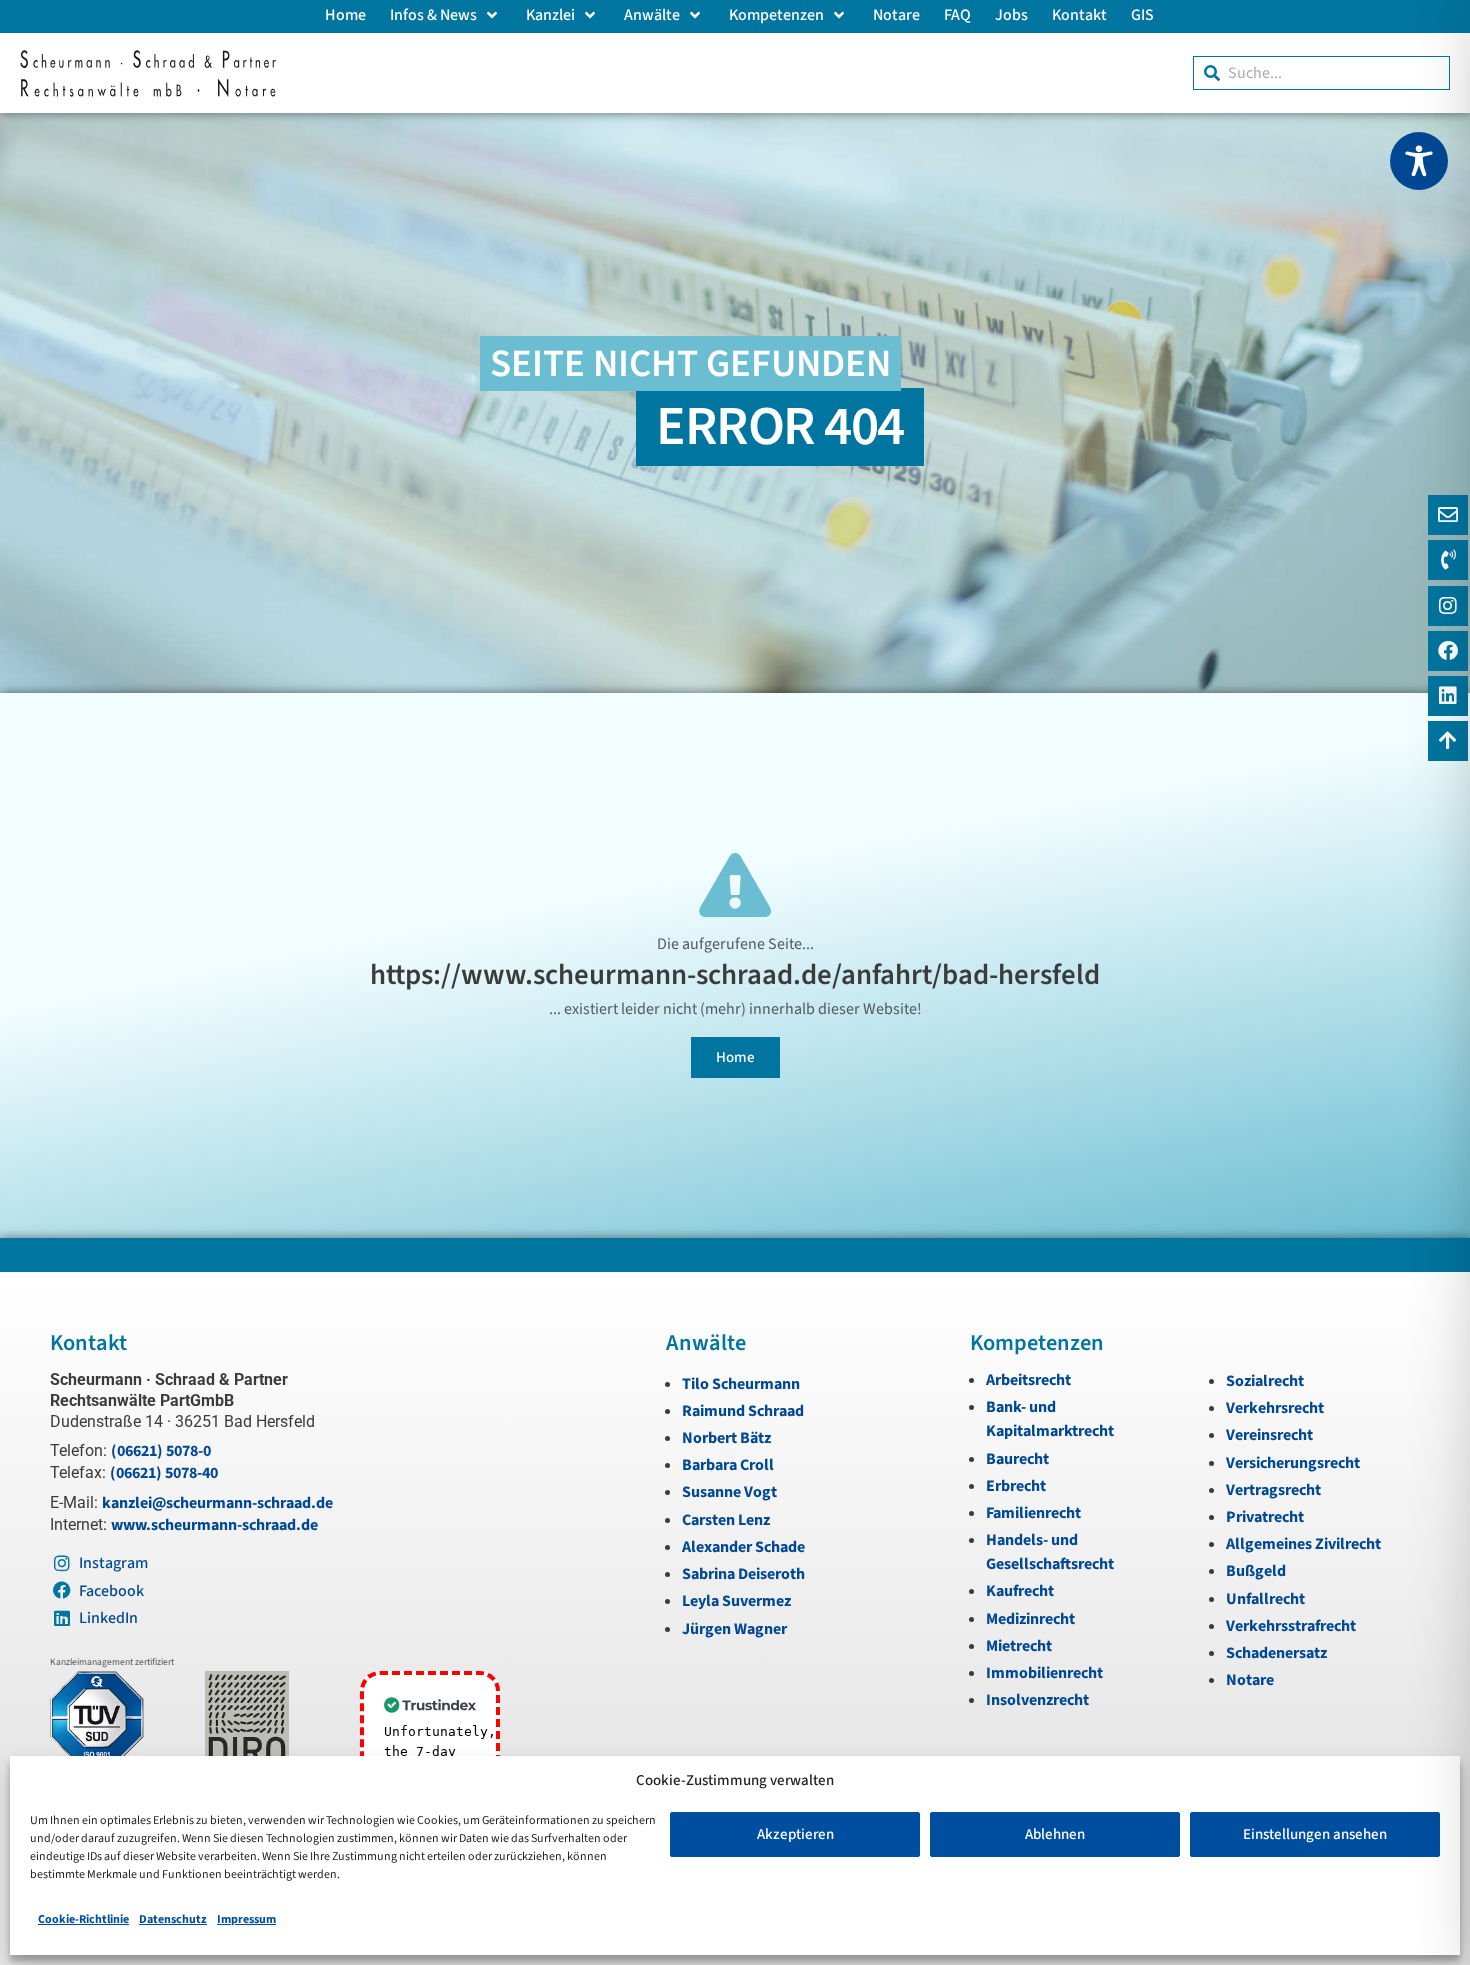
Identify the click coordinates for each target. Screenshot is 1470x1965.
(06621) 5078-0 (161, 1451)
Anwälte (652, 15)
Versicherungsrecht (1293, 1463)
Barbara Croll (728, 1465)
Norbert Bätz (726, 1438)
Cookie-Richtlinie (83, 1919)
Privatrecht (1265, 1517)
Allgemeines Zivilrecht (1303, 1544)
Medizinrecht (1030, 1619)
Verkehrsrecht (1275, 1408)
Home (345, 15)
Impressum (246, 1919)
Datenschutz (173, 1919)
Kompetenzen (776, 15)
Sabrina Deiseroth (743, 1574)
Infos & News (433, 15)
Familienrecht (1033, 1513)
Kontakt (1079, 15)
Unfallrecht (1265, 1599)
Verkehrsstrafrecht (1291, 1626)
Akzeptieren (795, 1834)
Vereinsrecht (1269, 1435)
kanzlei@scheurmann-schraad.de (217, 1503)
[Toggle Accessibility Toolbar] (1419, 161)
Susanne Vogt (729, 1492)
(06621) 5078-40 (164, 1473)
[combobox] (1321, 73)
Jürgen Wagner (734, 1629)
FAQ (957, 15)
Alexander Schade (743, 1547)
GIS (1142, 15)
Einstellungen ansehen (1315, 1834)
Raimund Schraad (743, 1411)
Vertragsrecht (1273, 1490)
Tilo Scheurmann (741, 1384)
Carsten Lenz (726, 1520)
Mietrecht (1019, 1646)
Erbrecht (1016, 1486)
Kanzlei (550, 15)
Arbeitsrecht (1028, 1380)
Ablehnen (1055, 1834)
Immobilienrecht (1044, 1673)
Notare (896, 15)
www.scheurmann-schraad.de (214, 1525)
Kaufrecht (1020, 1591)
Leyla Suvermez (736, 1601)
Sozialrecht (1265, 1381)
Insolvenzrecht (1037, 1700)
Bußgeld (1256, 1571)
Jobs (1011, 15)
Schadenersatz (1276, 1653)
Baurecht (1017, 1459)
